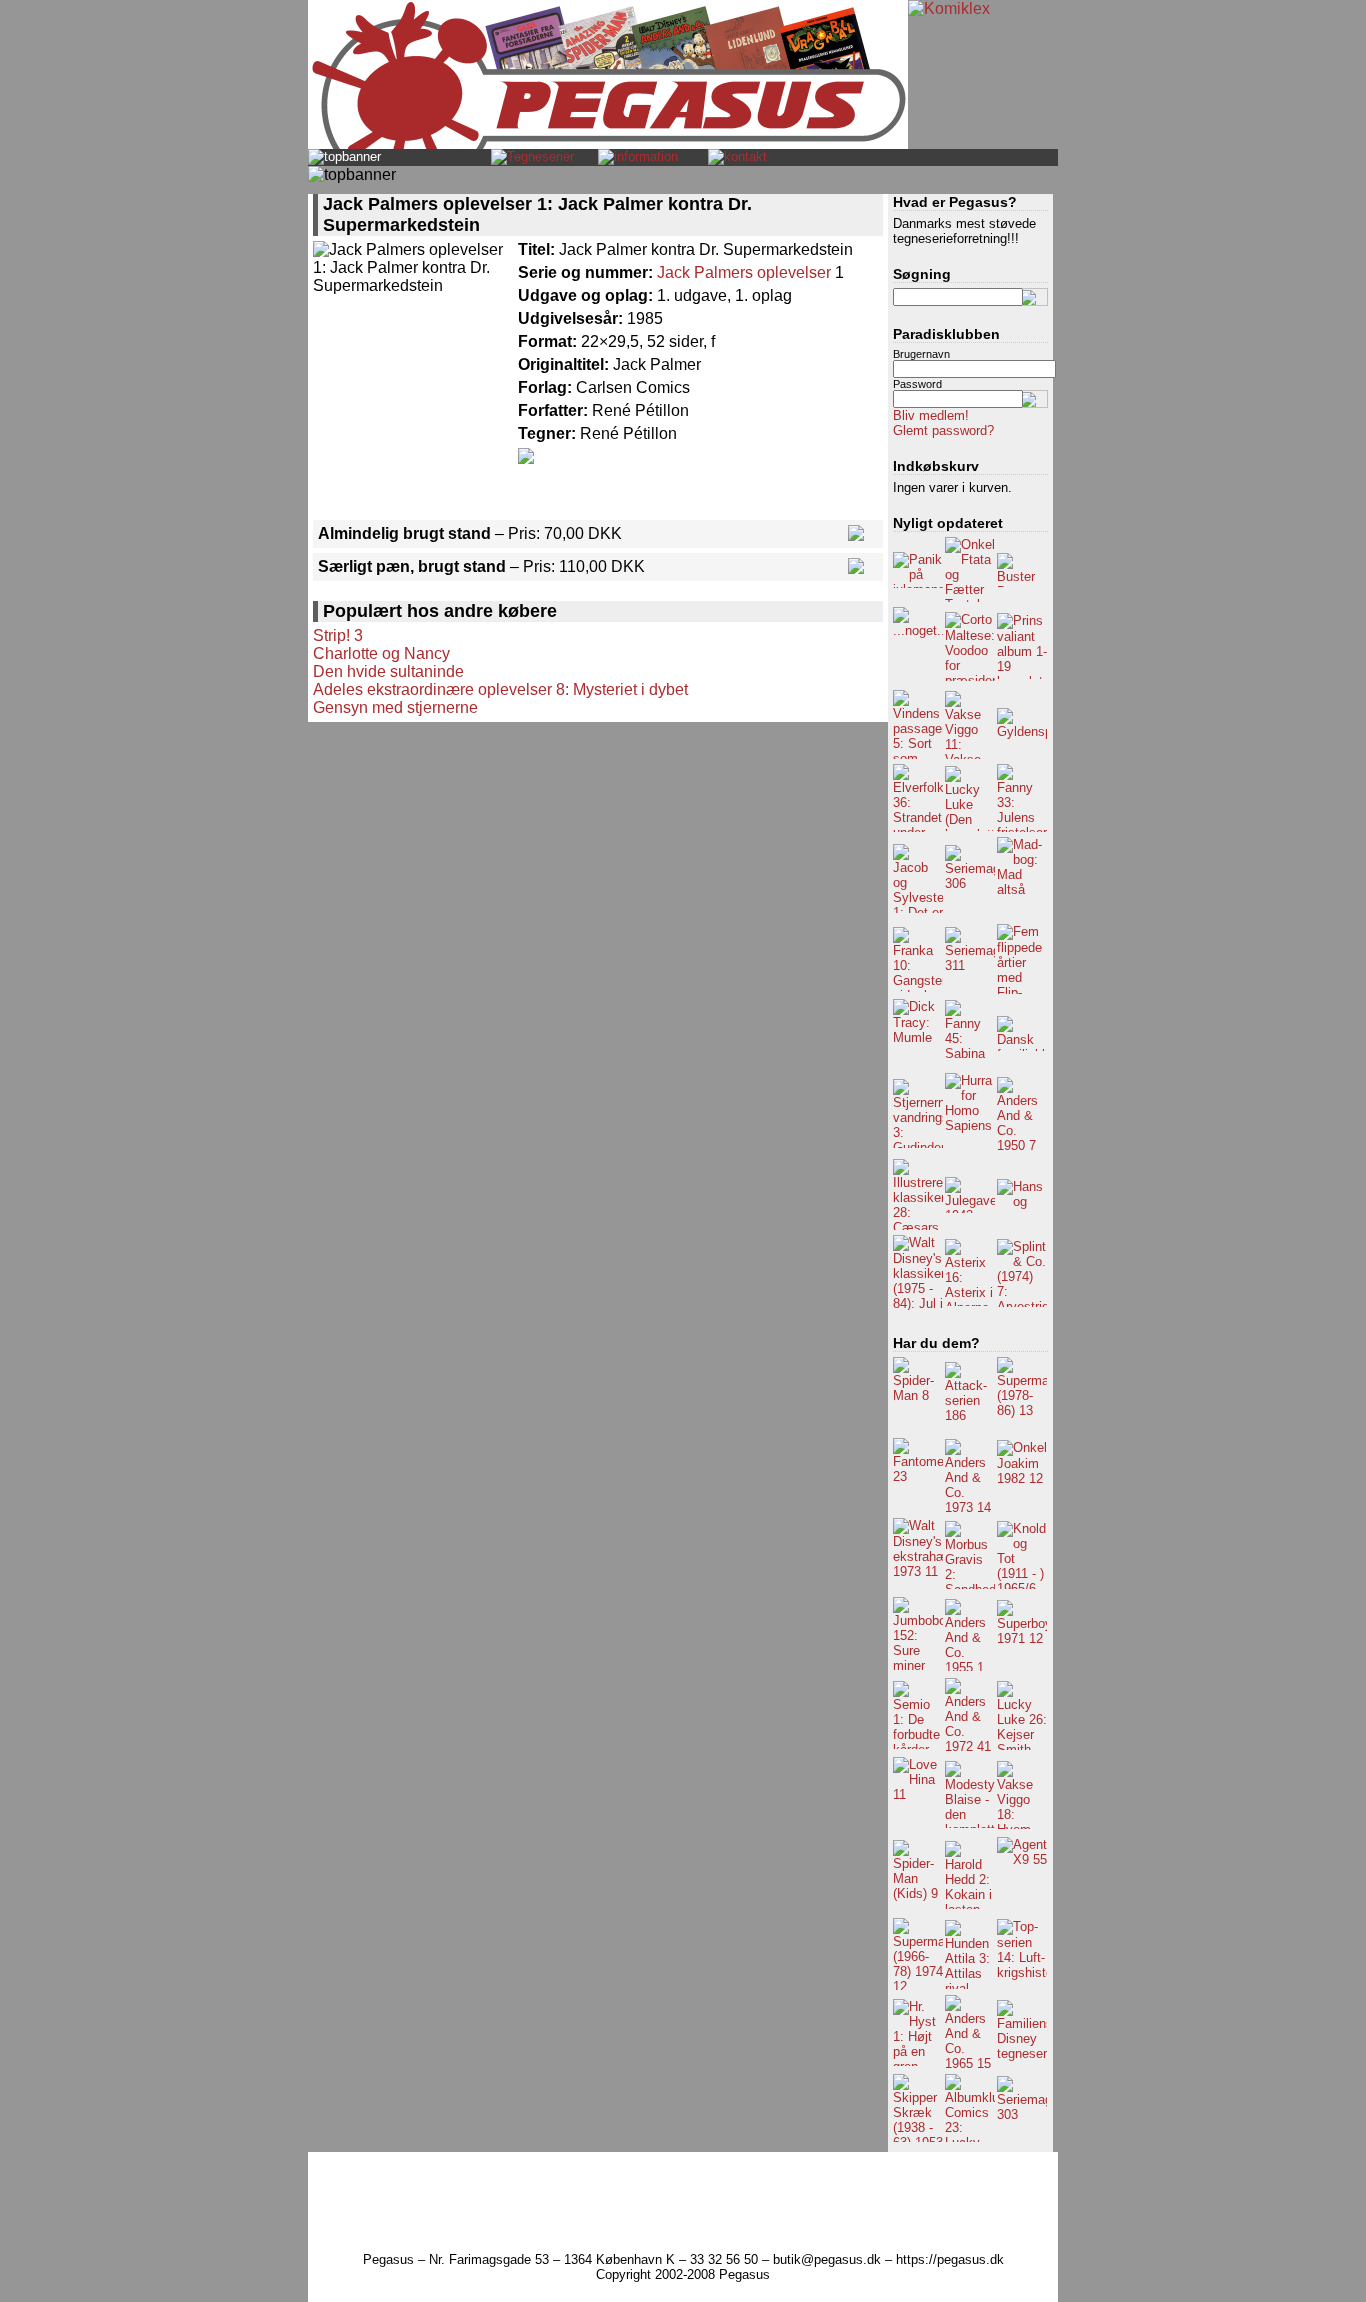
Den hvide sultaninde (388, 671)
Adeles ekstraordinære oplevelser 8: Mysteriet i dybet (500, 689)
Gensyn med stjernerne (395, 707)
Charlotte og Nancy (381, 653)
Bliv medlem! (931, 415)
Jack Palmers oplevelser (744, 272)
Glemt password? (943, 430)
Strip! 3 (338, 635)
